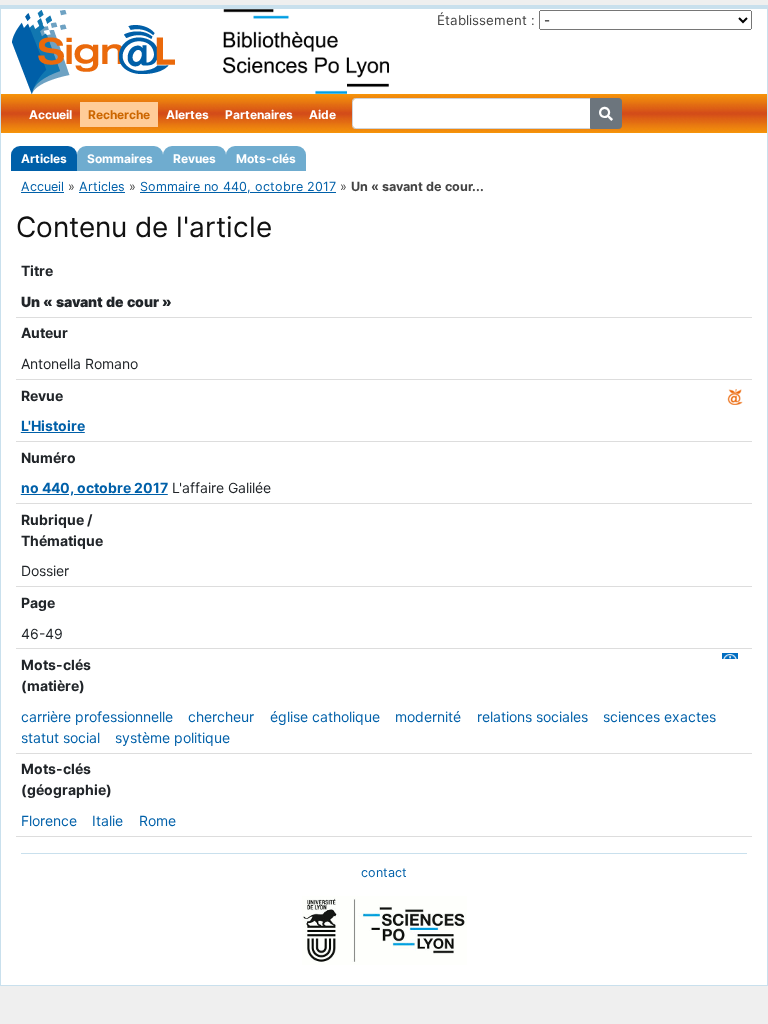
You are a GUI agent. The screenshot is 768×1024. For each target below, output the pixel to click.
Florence (49, 820)
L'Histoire (53, 425)
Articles (44, 158)
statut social (60, 737)
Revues (194, 158)
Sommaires (120, 158)
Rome (157, 820)
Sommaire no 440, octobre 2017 (238, 186)
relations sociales (532, 716)
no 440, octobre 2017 (94, 487)
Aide (322, 114)
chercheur (221, 716)
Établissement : (486, 20)
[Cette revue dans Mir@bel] (735, 395)
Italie (107, 820)
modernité (428, 716)
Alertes (187, 114)
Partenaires (259, 114)
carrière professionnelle (97, 716)
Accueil (50, 114)
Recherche (119, 114)
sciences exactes (659, 716)
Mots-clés (266, 158)
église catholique (325, 716)
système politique (172, 737)
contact (384, 872)
